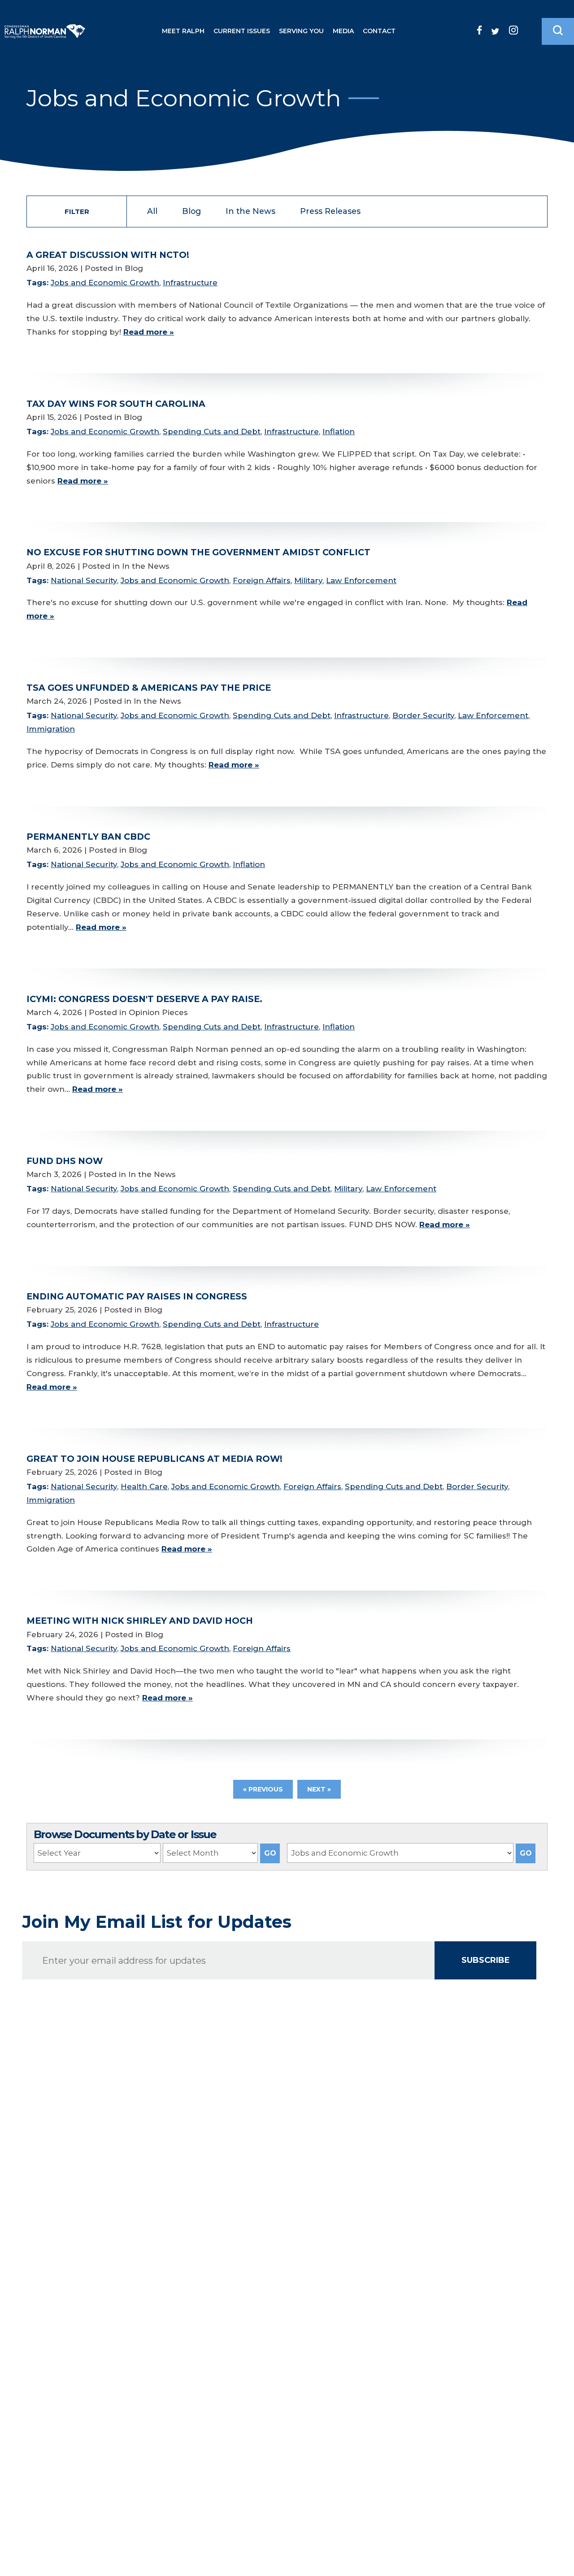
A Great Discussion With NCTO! (108, 255)
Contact (379, 31)
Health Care (144, 1486)
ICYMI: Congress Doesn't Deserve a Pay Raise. (144, 999)
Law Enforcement (361, 580)
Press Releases (330, 211)
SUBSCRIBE (486, 1960)
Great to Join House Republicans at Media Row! (154, 1459)
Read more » (149, 332)
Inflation (339, 432)
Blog (191, 211)
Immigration (51, 729)
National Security (84, 580)
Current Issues (242, 31)
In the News (250, 211)
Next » (319, 1789)
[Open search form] (558, 31)
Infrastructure (190, 283)
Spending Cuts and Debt (212, 432)
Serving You (301, 31)
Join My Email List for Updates (157, 1922)
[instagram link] (513, 30)
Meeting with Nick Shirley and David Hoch (140, 1621)
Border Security (423, 715)
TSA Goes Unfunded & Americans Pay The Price (149, 688)
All (152, 211)
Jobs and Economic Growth (105, 283)
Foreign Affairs (262, 580)
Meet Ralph (183, 31)
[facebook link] (479, 30)
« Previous (263, 1789)
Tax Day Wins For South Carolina (116, 404)
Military (308, 580)
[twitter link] (495, 31)
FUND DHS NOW (65, 1161)
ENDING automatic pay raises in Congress (137, 1296)
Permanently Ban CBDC (88, 837)
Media (343, 31)
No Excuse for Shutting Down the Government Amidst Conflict (198, 552)
